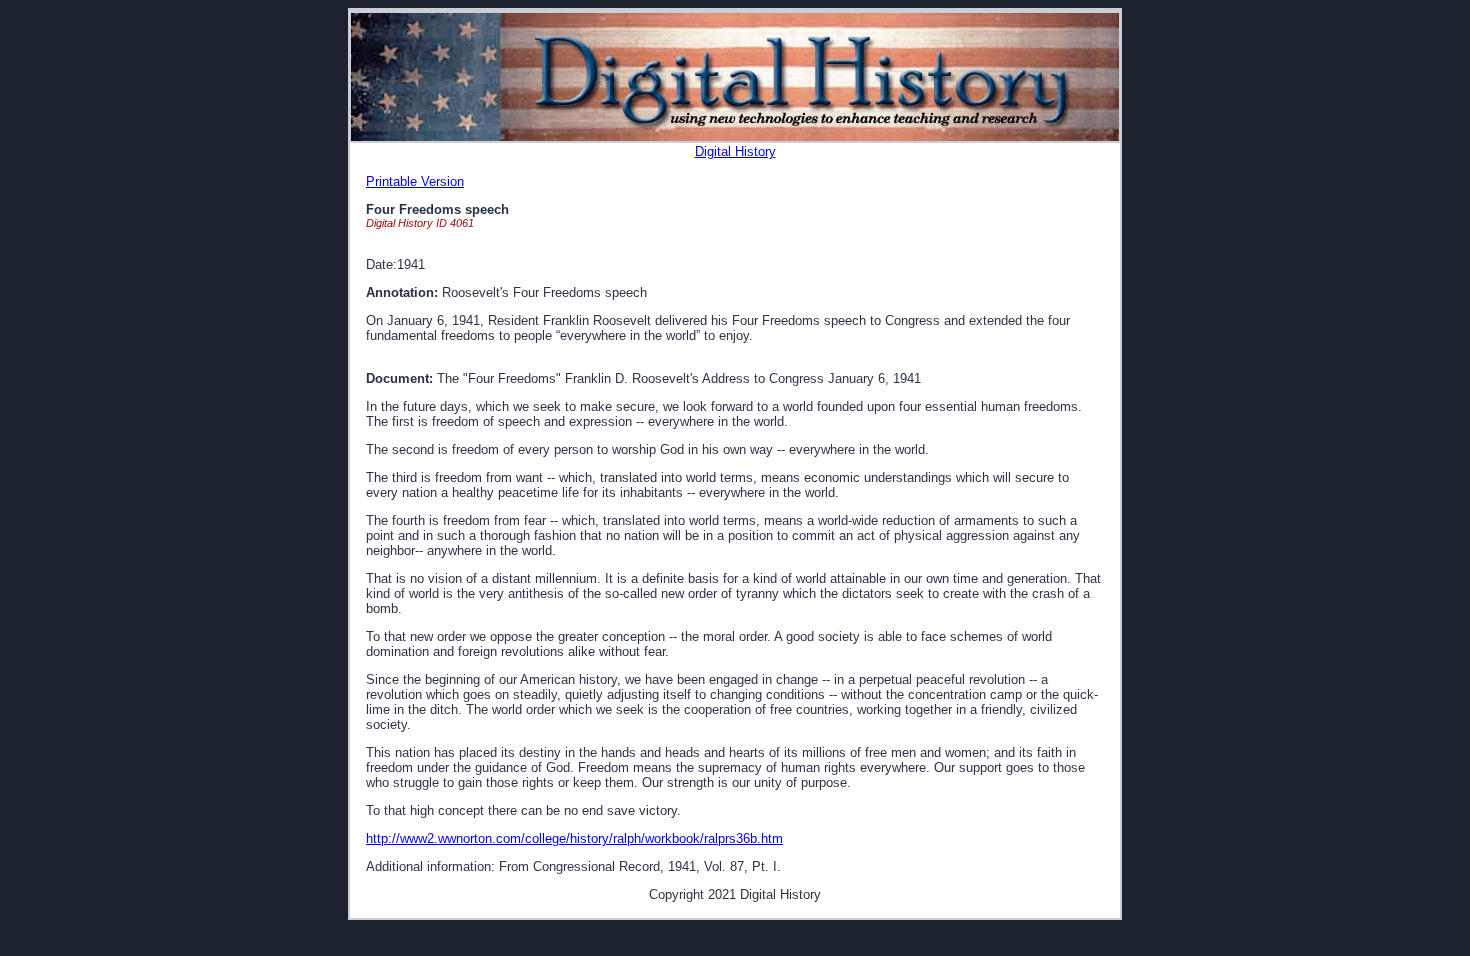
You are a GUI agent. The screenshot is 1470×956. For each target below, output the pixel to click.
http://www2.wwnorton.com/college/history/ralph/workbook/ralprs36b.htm (574, 838)
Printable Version (415, 181)
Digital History (735, 151)
